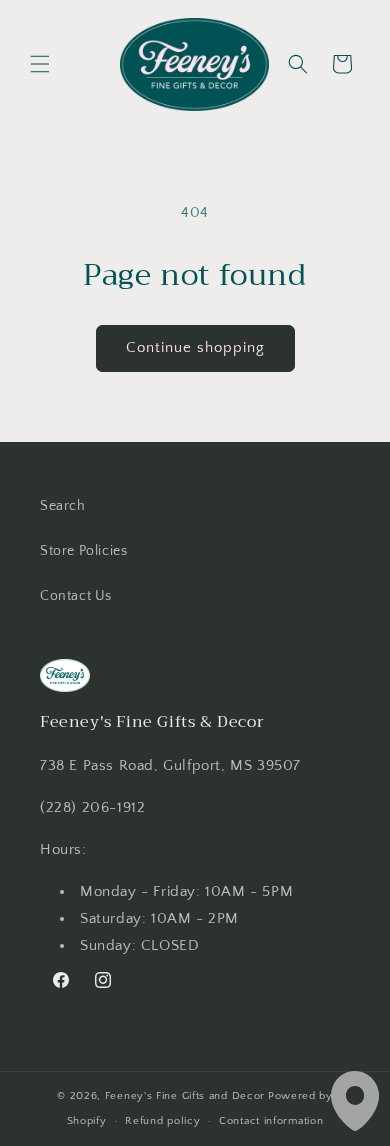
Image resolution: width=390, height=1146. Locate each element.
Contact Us (76, 596)
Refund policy (162, 1121)
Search (63, 506)
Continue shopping (195, 347)
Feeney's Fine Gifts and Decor (185, 1096)
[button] (40, 64)
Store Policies (83, 551)
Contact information (271, 1121)
